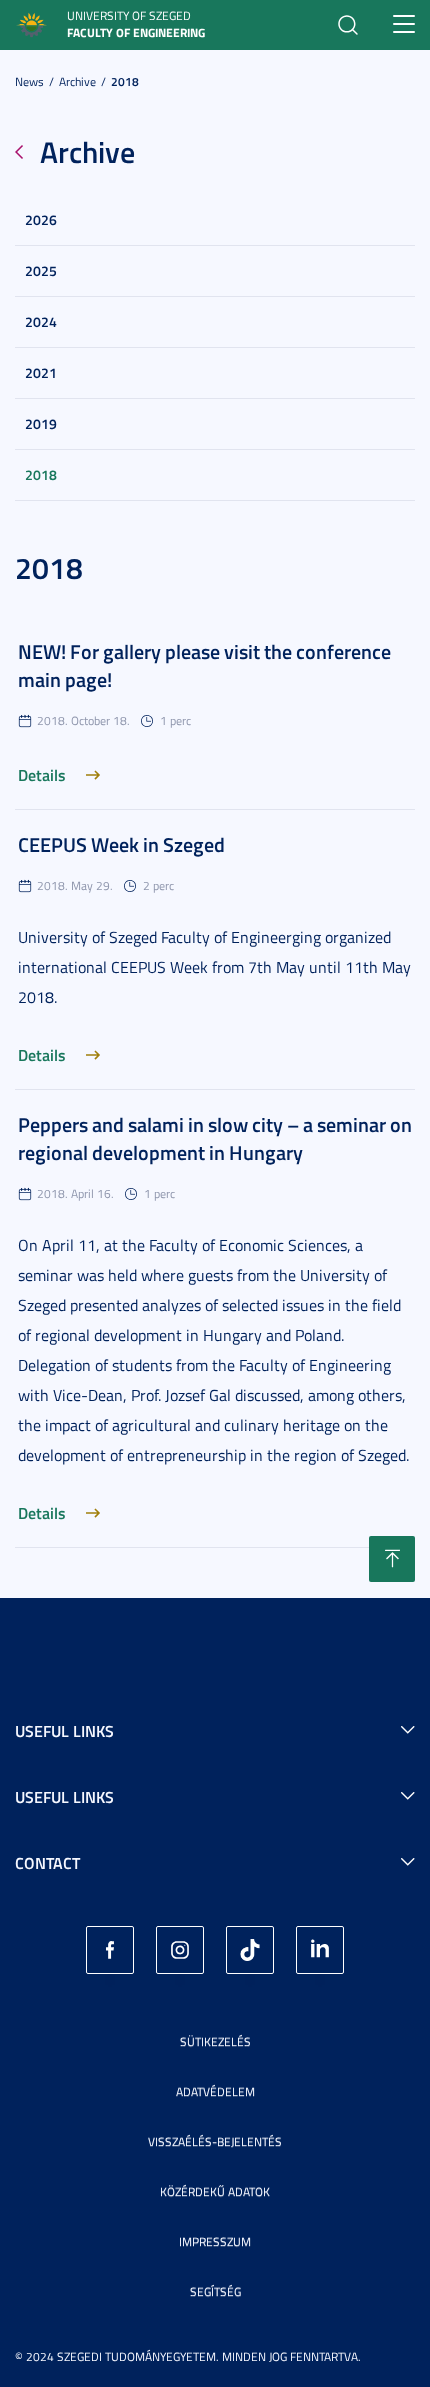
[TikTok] (250, 1950)
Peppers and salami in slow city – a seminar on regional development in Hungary (215, 1138)
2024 (41, 321)
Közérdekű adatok (215, 2191)
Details (42, 774)
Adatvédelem (215, 2091)
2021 (41, 372)
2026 (41, 219)
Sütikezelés (215, 2041)
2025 (41, 270)
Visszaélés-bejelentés (215, 2141)
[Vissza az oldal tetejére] (392, 1559)
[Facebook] (110, 1950)
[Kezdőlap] (31, 22)
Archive (77, 81)
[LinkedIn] (320, 1950)
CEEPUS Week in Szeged (121, 844)
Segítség (215, 2291)
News (29, 81)
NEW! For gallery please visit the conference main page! (204, 665)
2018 (125, 81)
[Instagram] (180, 1950)
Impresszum (215, 2241)
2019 (41, 423)
